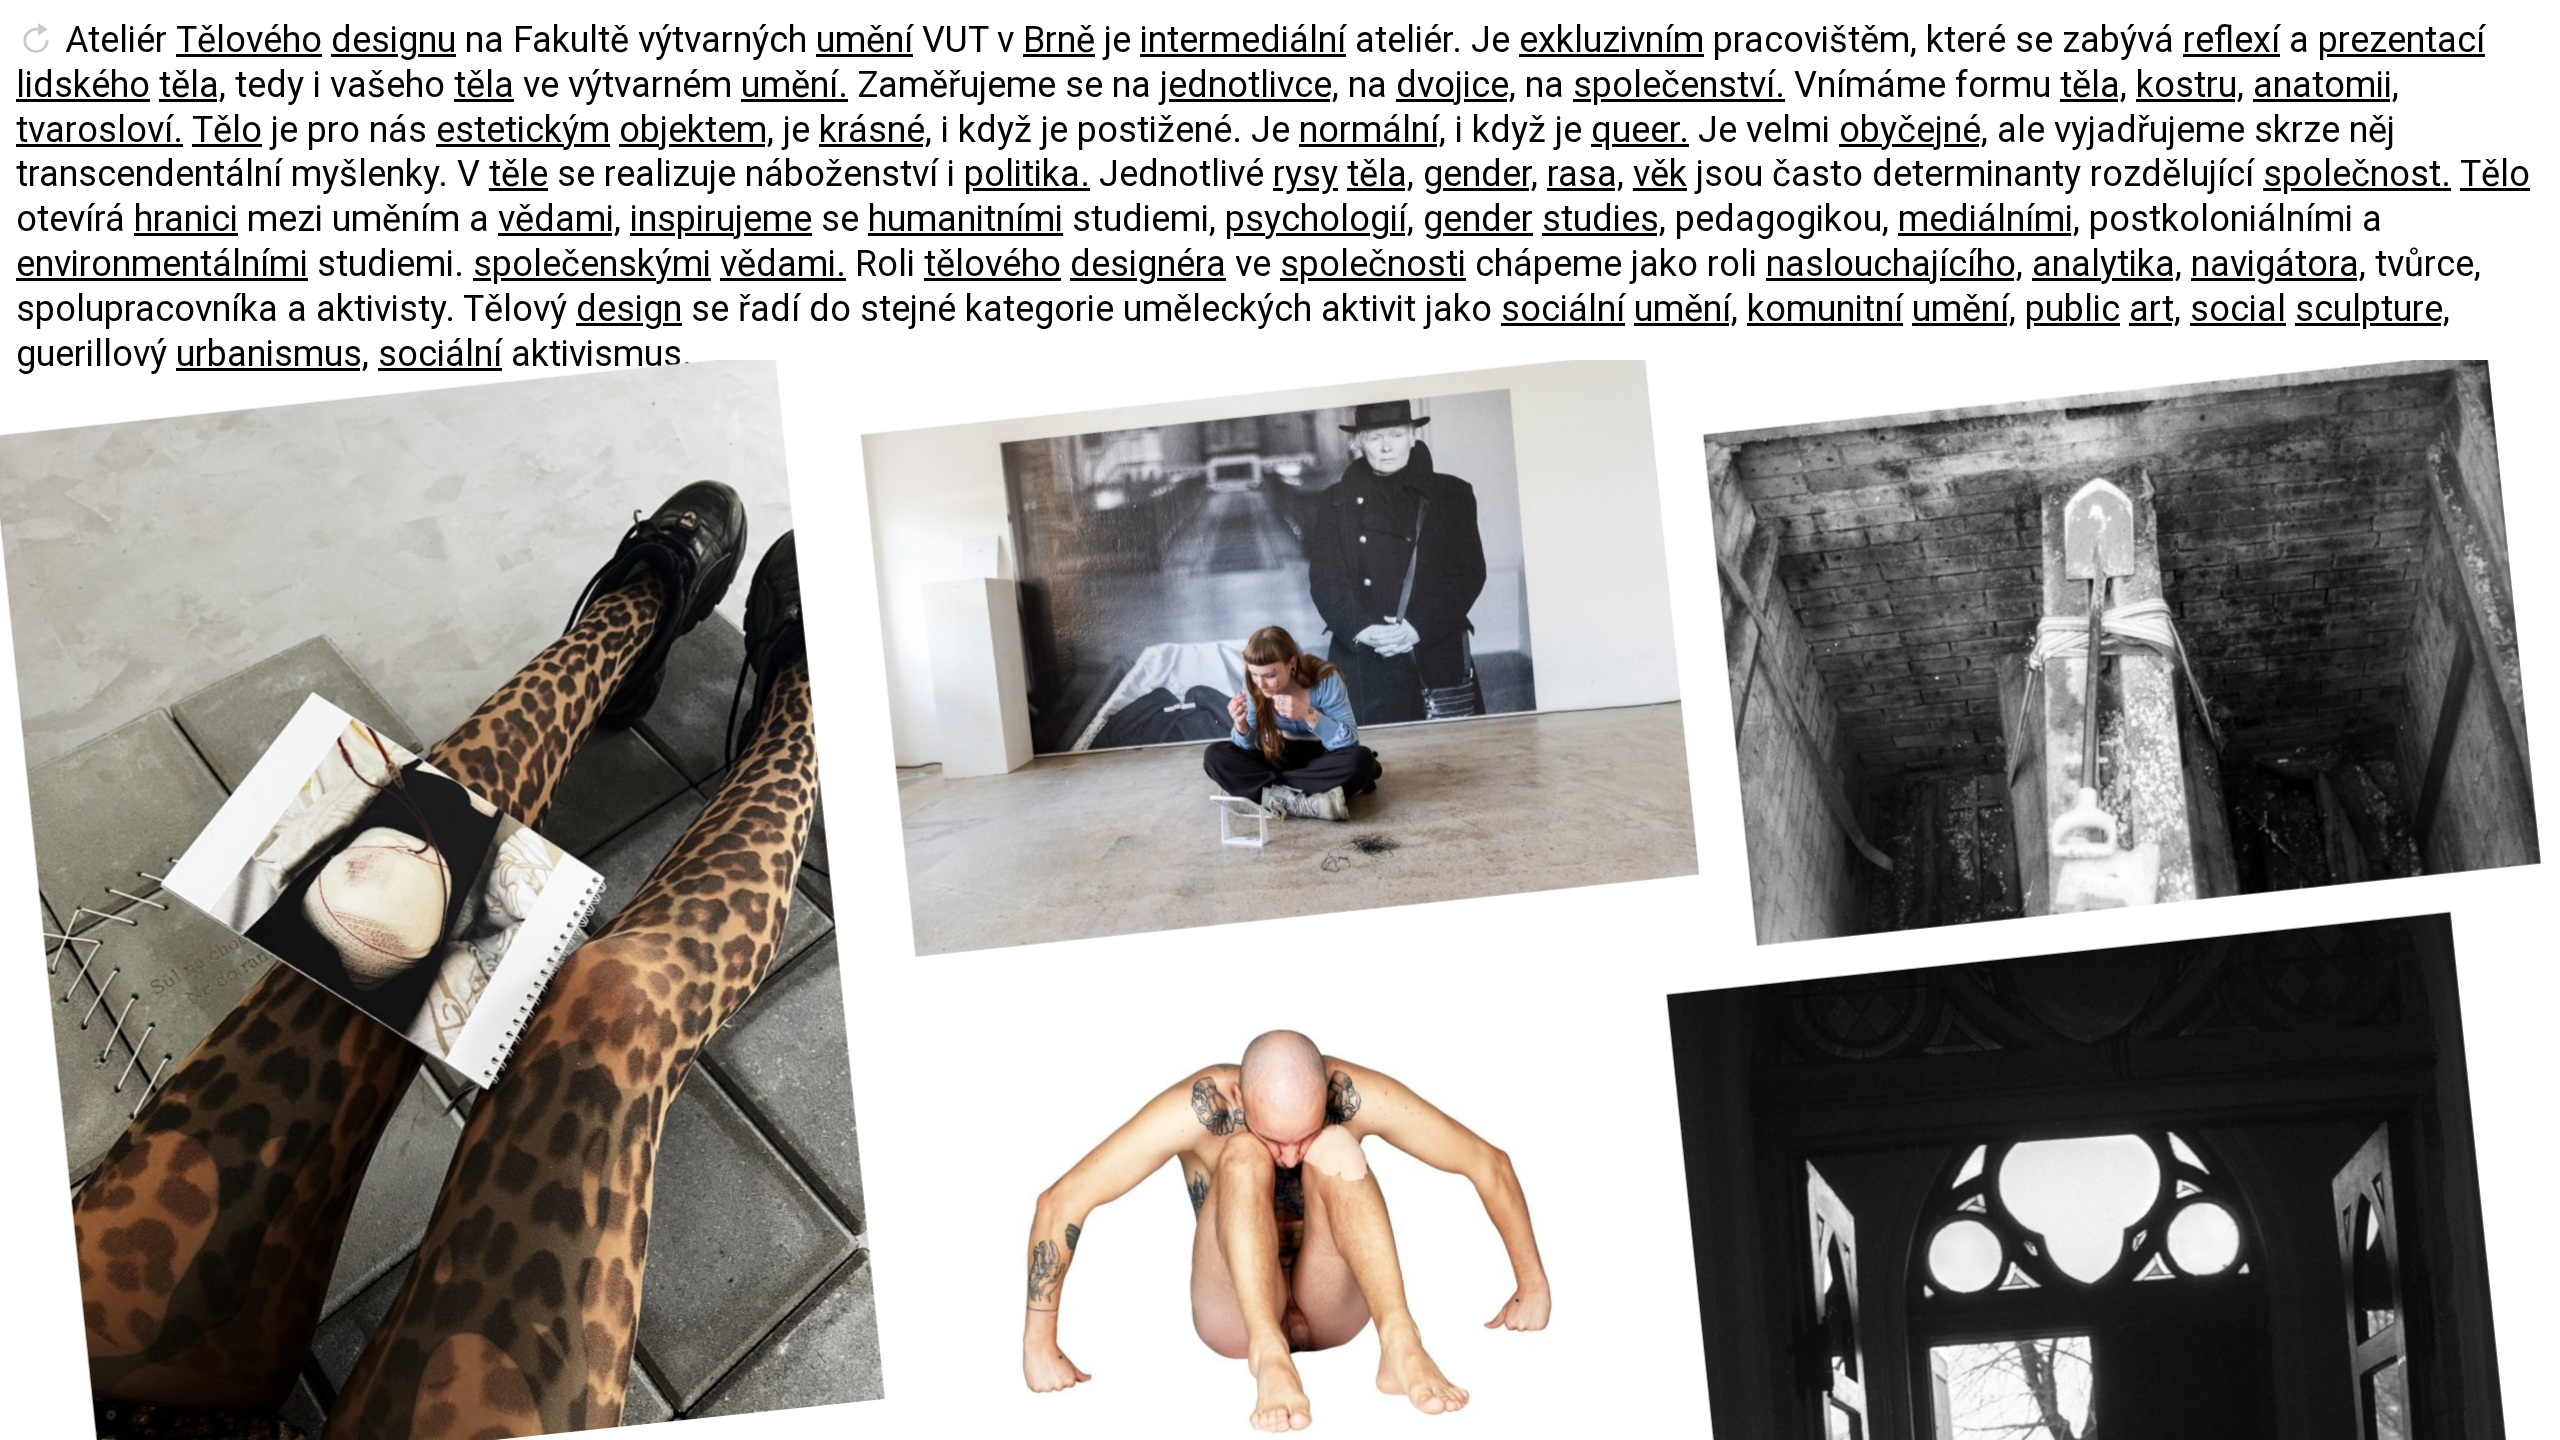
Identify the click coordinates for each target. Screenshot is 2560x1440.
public (2072, 309)
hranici (186, 219)
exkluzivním (1611, 40)
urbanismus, (272, 354)
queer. (1640, 130)
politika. (1027, 174)
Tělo (227, 130)
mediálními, (1989, 219)
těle (518, 174)
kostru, (2190, 85)
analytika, (2107, 264)
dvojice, (1456, 85)
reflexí (2231, 40)
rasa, (1585, 174)
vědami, (559, 219)
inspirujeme (721, 219)
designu (393, 40)
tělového (992, 264)
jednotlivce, (1249, 85)
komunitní (1825, 309)
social (2238, 309)
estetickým (523, 130)
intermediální (1243, 40)
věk (1660, 174)
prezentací (2401, 40)
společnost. (2357, 174)
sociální (1563, 309)
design (629, 309)
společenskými (592, 264)
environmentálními (162, 264)
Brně (1059, 40)
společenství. (1679, 85)
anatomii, (2326, 85)
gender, (1480, 174)
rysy (1305, 174)
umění (864, 40)
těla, (192, 85)
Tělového (249, 40)
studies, (1604, 219)
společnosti (1373, 264)
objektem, (696, 130)
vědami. (783, 264)
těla (484, 85)
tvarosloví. (99, 130)
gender (1478, 219)
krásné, (875, 130)
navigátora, (2278, 264)
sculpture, (2372, 309)
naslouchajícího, (1894, 264)
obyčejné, (1913, 130)
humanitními (965, 219)
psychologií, (1319, 219)
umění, (1686, 309)
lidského (83, 85)
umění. (794, 85)
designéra (1148, 264)
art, (2155, 309)
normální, (1372, 130)
